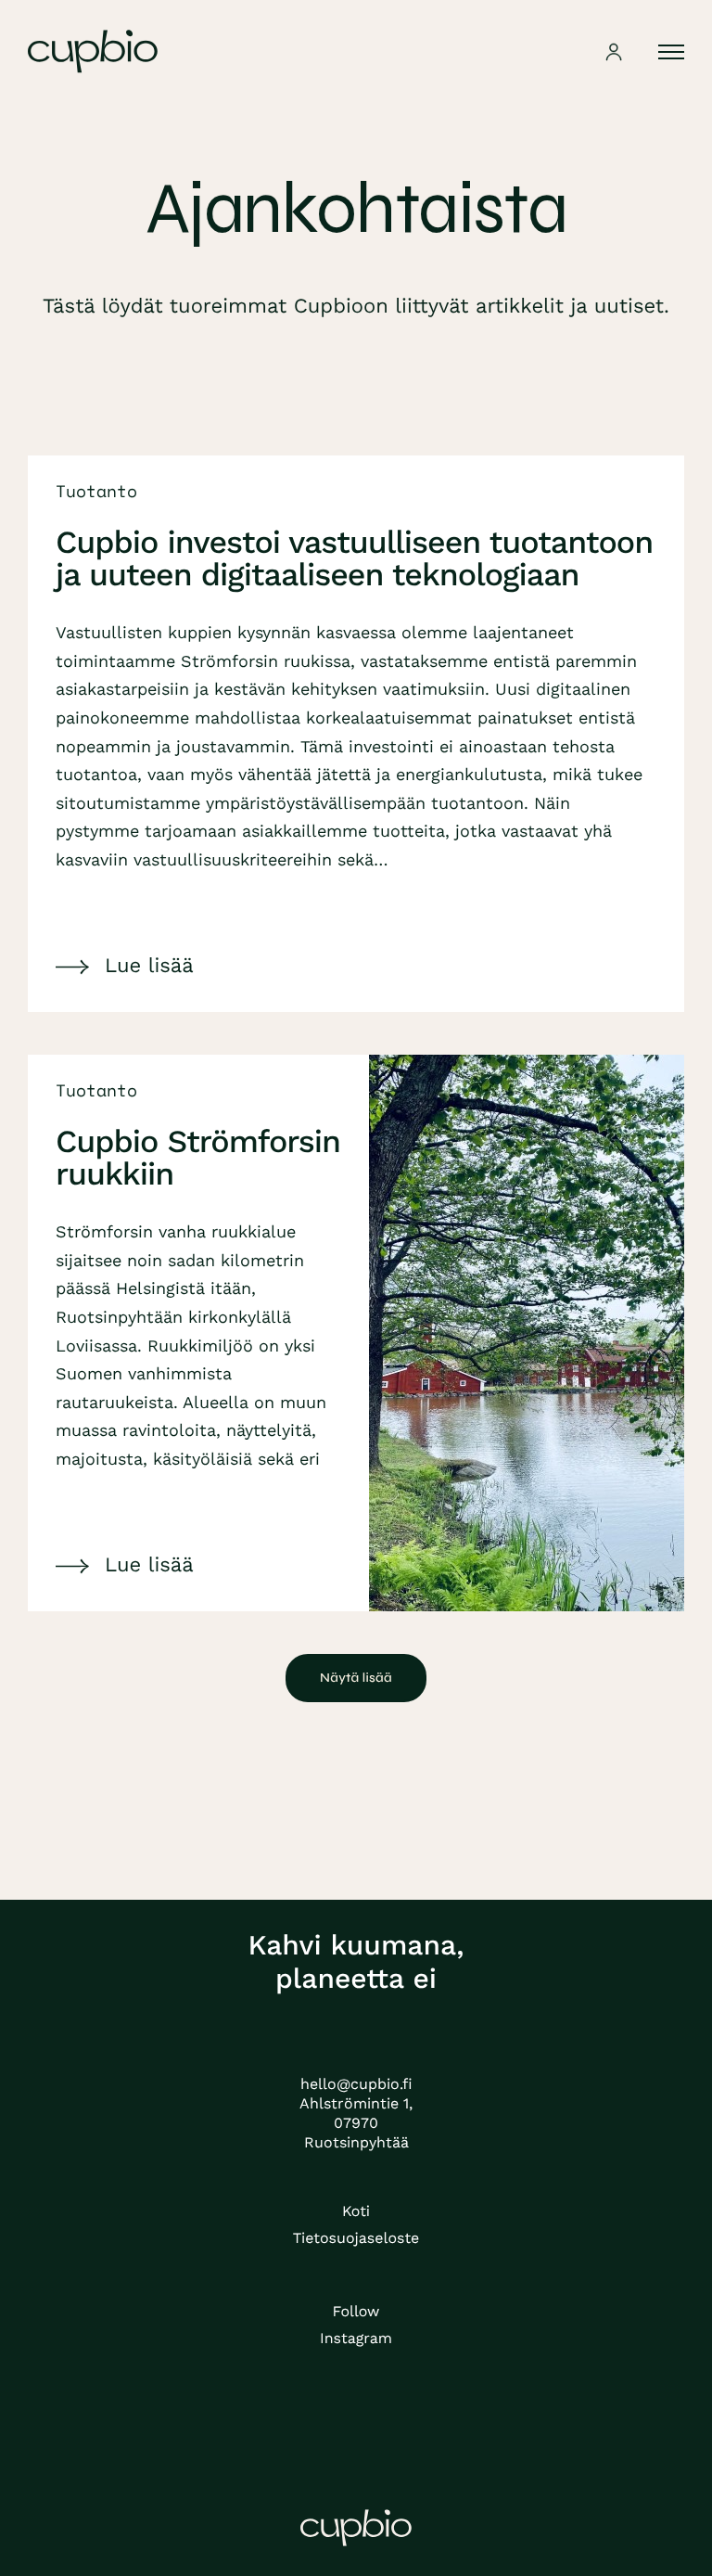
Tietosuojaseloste (356, 2238)
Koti (356, 2211)
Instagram (356, 2338)
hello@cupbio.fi (356, 2084)
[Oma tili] (614, 51)
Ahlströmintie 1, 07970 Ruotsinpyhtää (356, 2123)
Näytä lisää (356, 1678)
